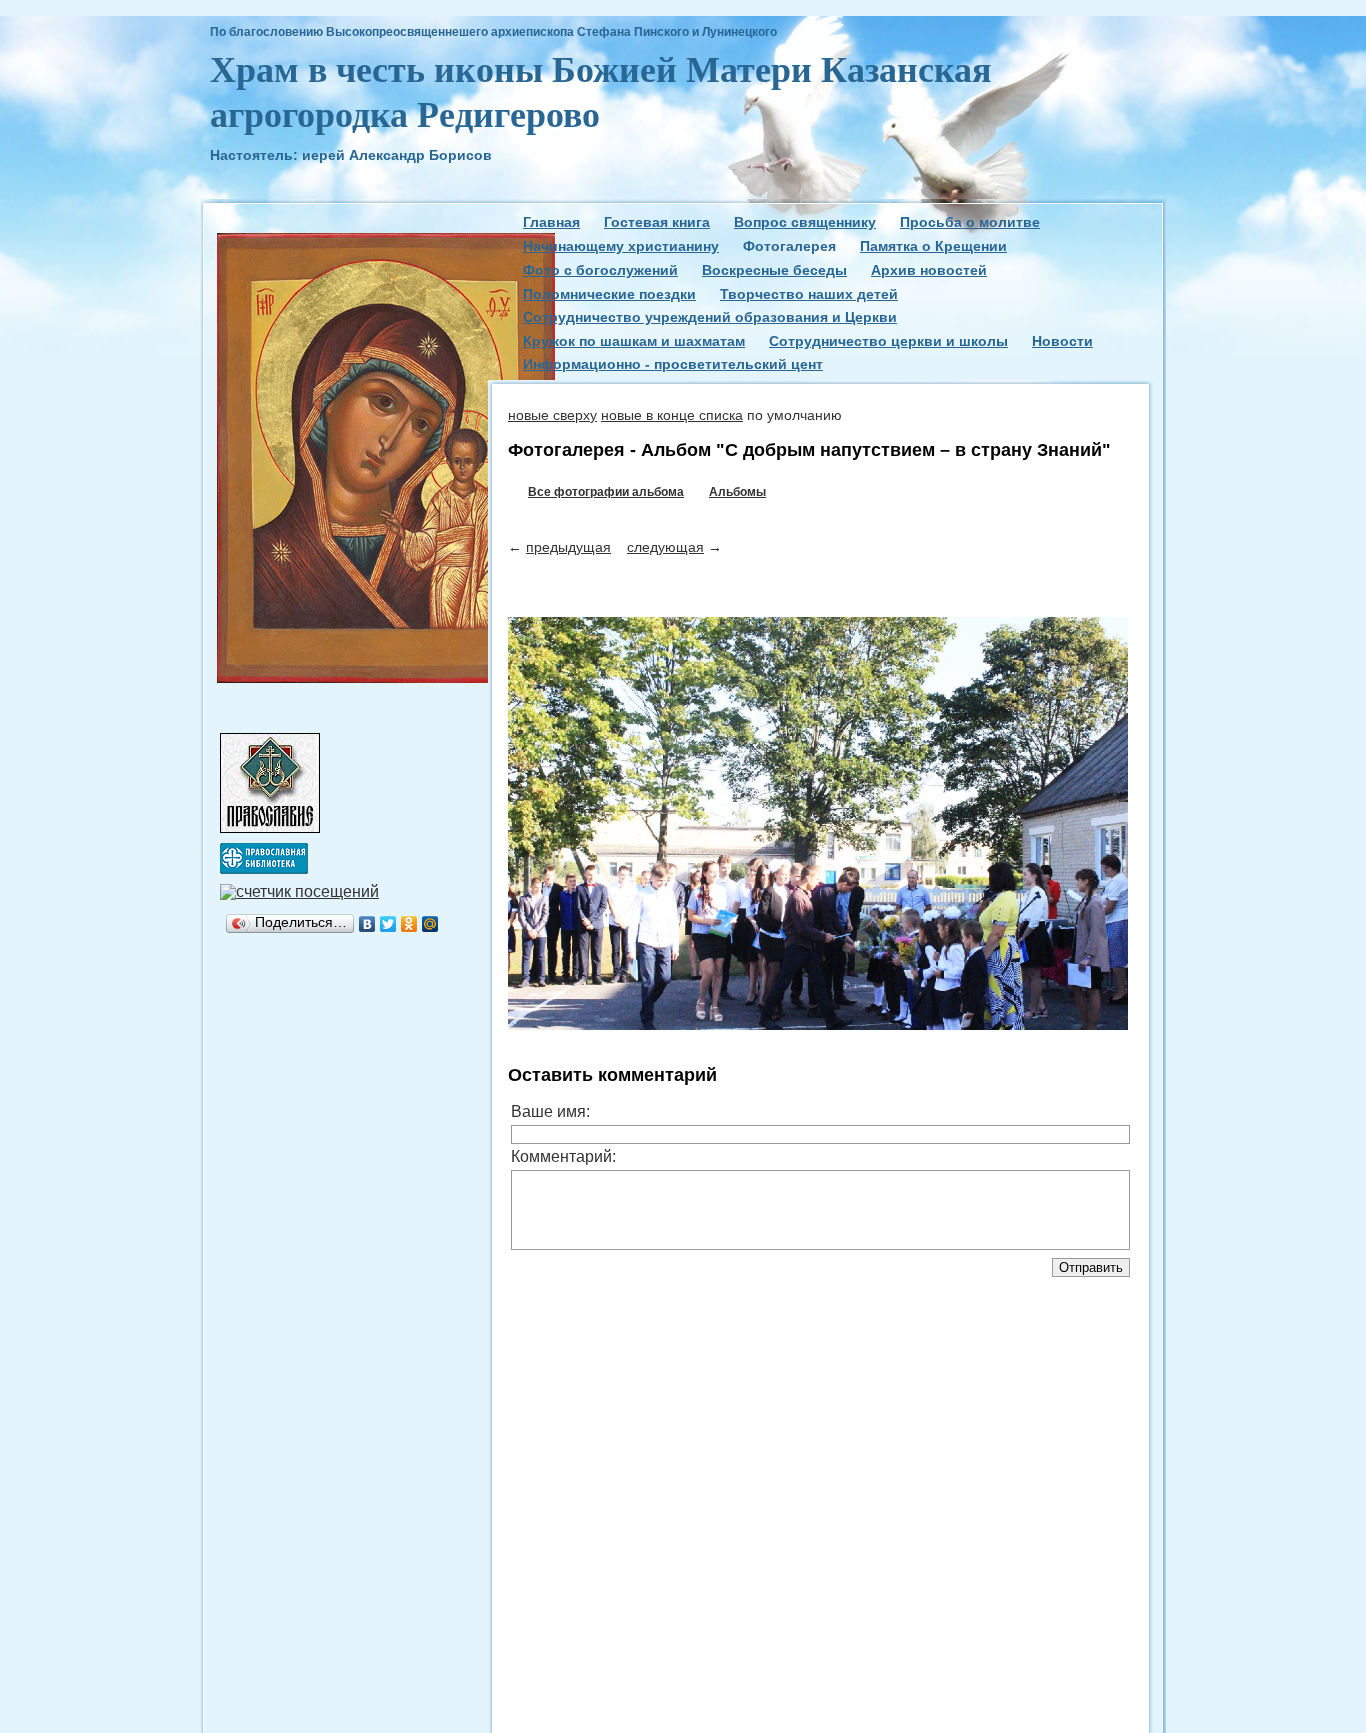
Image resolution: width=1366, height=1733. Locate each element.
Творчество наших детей (809, 294)
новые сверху (552, 415)
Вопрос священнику (805, 222)
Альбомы (737, 492)
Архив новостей (929, 270)
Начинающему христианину (621, 246)
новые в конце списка (672, 415)
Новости (1062, 341)
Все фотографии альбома (606, 492)
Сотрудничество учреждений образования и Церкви (710, 317)
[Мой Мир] (430, 924)
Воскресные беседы (774, 270)
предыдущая (568, 547)
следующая (665, 547)
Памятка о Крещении (933, 246)
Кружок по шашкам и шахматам (634, 341)
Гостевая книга (657, 222)
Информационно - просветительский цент (673, 364)
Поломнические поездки (609, 294)
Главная (551, 222)
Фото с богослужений (600, 270)
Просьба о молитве (970, 222)
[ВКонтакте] (367, 924)
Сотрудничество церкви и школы (888, 341)
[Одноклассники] (409, 924)
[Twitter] (388, 924)
